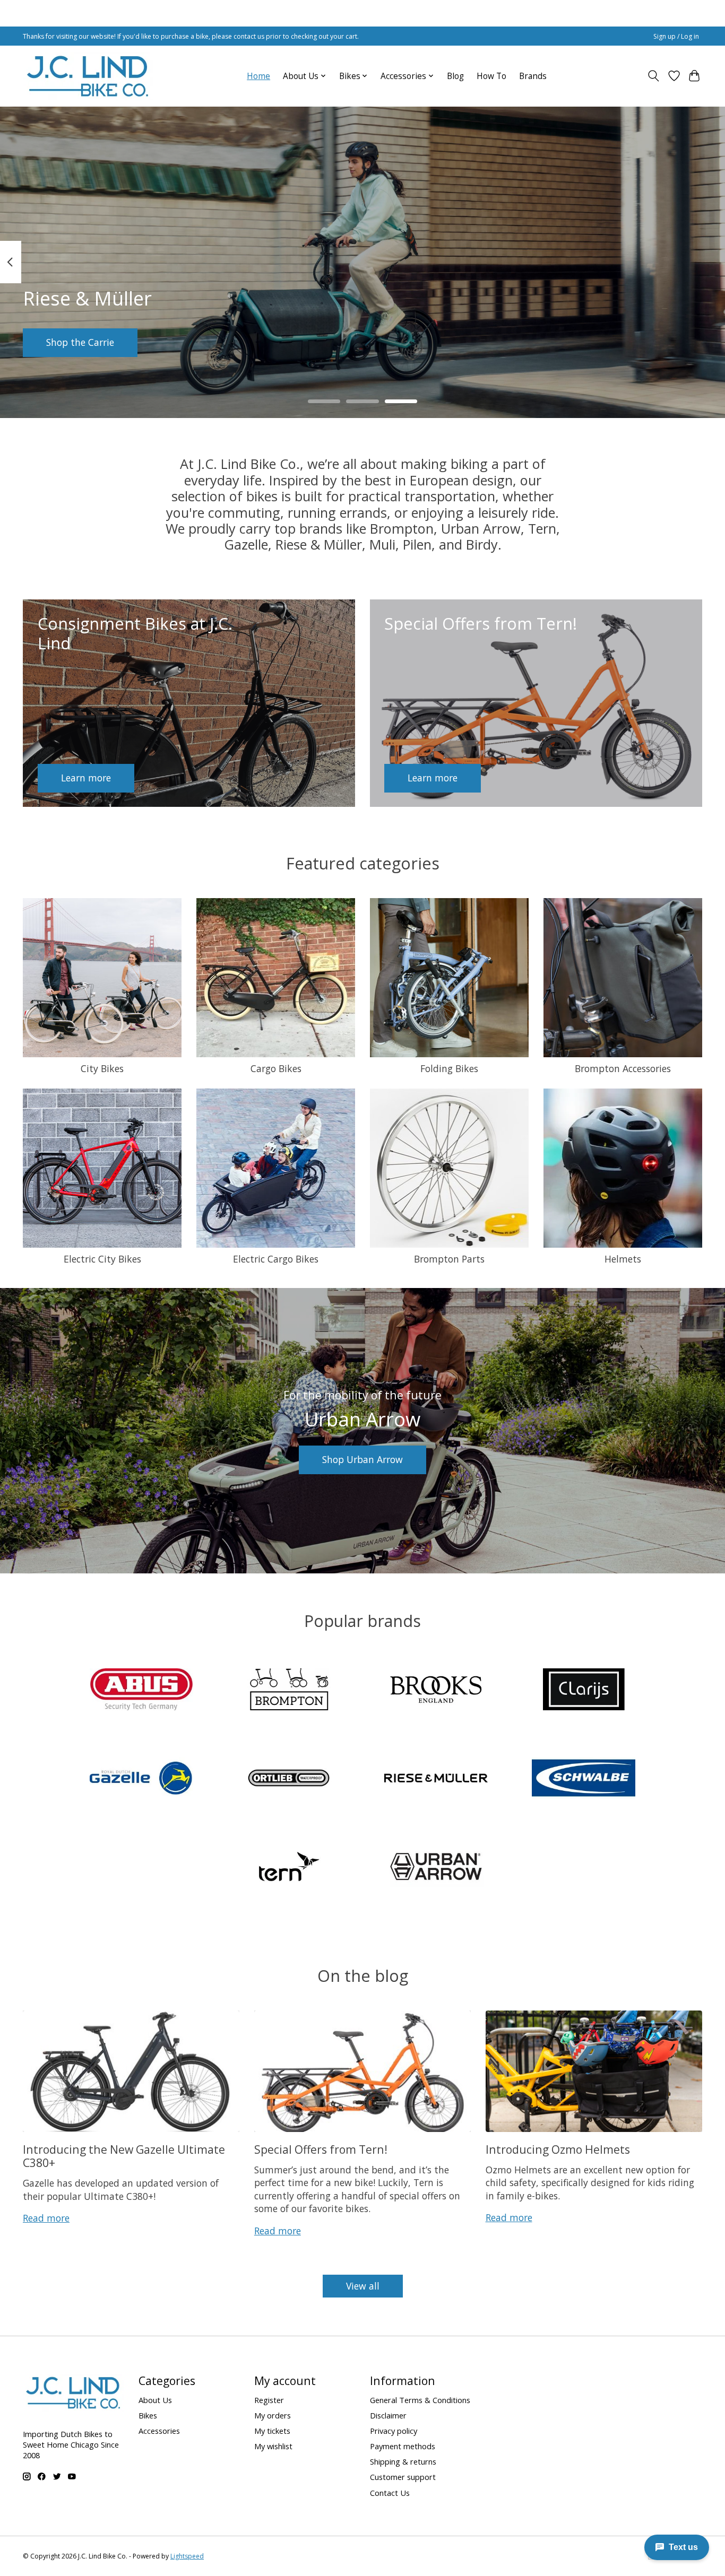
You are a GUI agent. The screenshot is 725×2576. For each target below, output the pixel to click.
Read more (46, 2218)
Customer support (403, 2477)
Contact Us (390, 2493)
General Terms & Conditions (420, 2400)
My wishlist (273, 2446)
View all (363, 2286)
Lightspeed (187, 2556)
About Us (155, 2400)
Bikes (148, 2415)
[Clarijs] (583, 1691)
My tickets (272, 2431)
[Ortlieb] (289, 1779)
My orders (273, 2415)
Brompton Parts (449, 1259)
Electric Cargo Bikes (276, 1259)
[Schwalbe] (583, 1779)
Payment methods (403, 2446)
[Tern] (289, 1868)
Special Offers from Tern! (321, 2149)
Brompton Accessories (623, 1068)
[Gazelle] (142, 1779)
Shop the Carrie (80, 342)
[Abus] (142, 1691)
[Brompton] (289, 1691)
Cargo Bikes (276, 1068)
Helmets (623, 1259)
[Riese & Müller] (436, 1779)
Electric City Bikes (102, 1259)
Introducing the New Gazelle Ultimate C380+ (124, 2156)
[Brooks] (436, 1691)
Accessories (159, 2431)
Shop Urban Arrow (362, 1459)
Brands (533, 76)
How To (491, 76)
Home (258, 76)
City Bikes (102, 1068)
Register (269, 2400)
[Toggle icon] (654, 76)
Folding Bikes (449, 1068)
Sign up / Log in (676, 36)
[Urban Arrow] (436, 1868)
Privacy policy (394, 2431)
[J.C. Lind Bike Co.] (88, 76)
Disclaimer (388, 2415)
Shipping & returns (403, 2461)
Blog (455, 76)
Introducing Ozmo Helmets (558, 2149)
